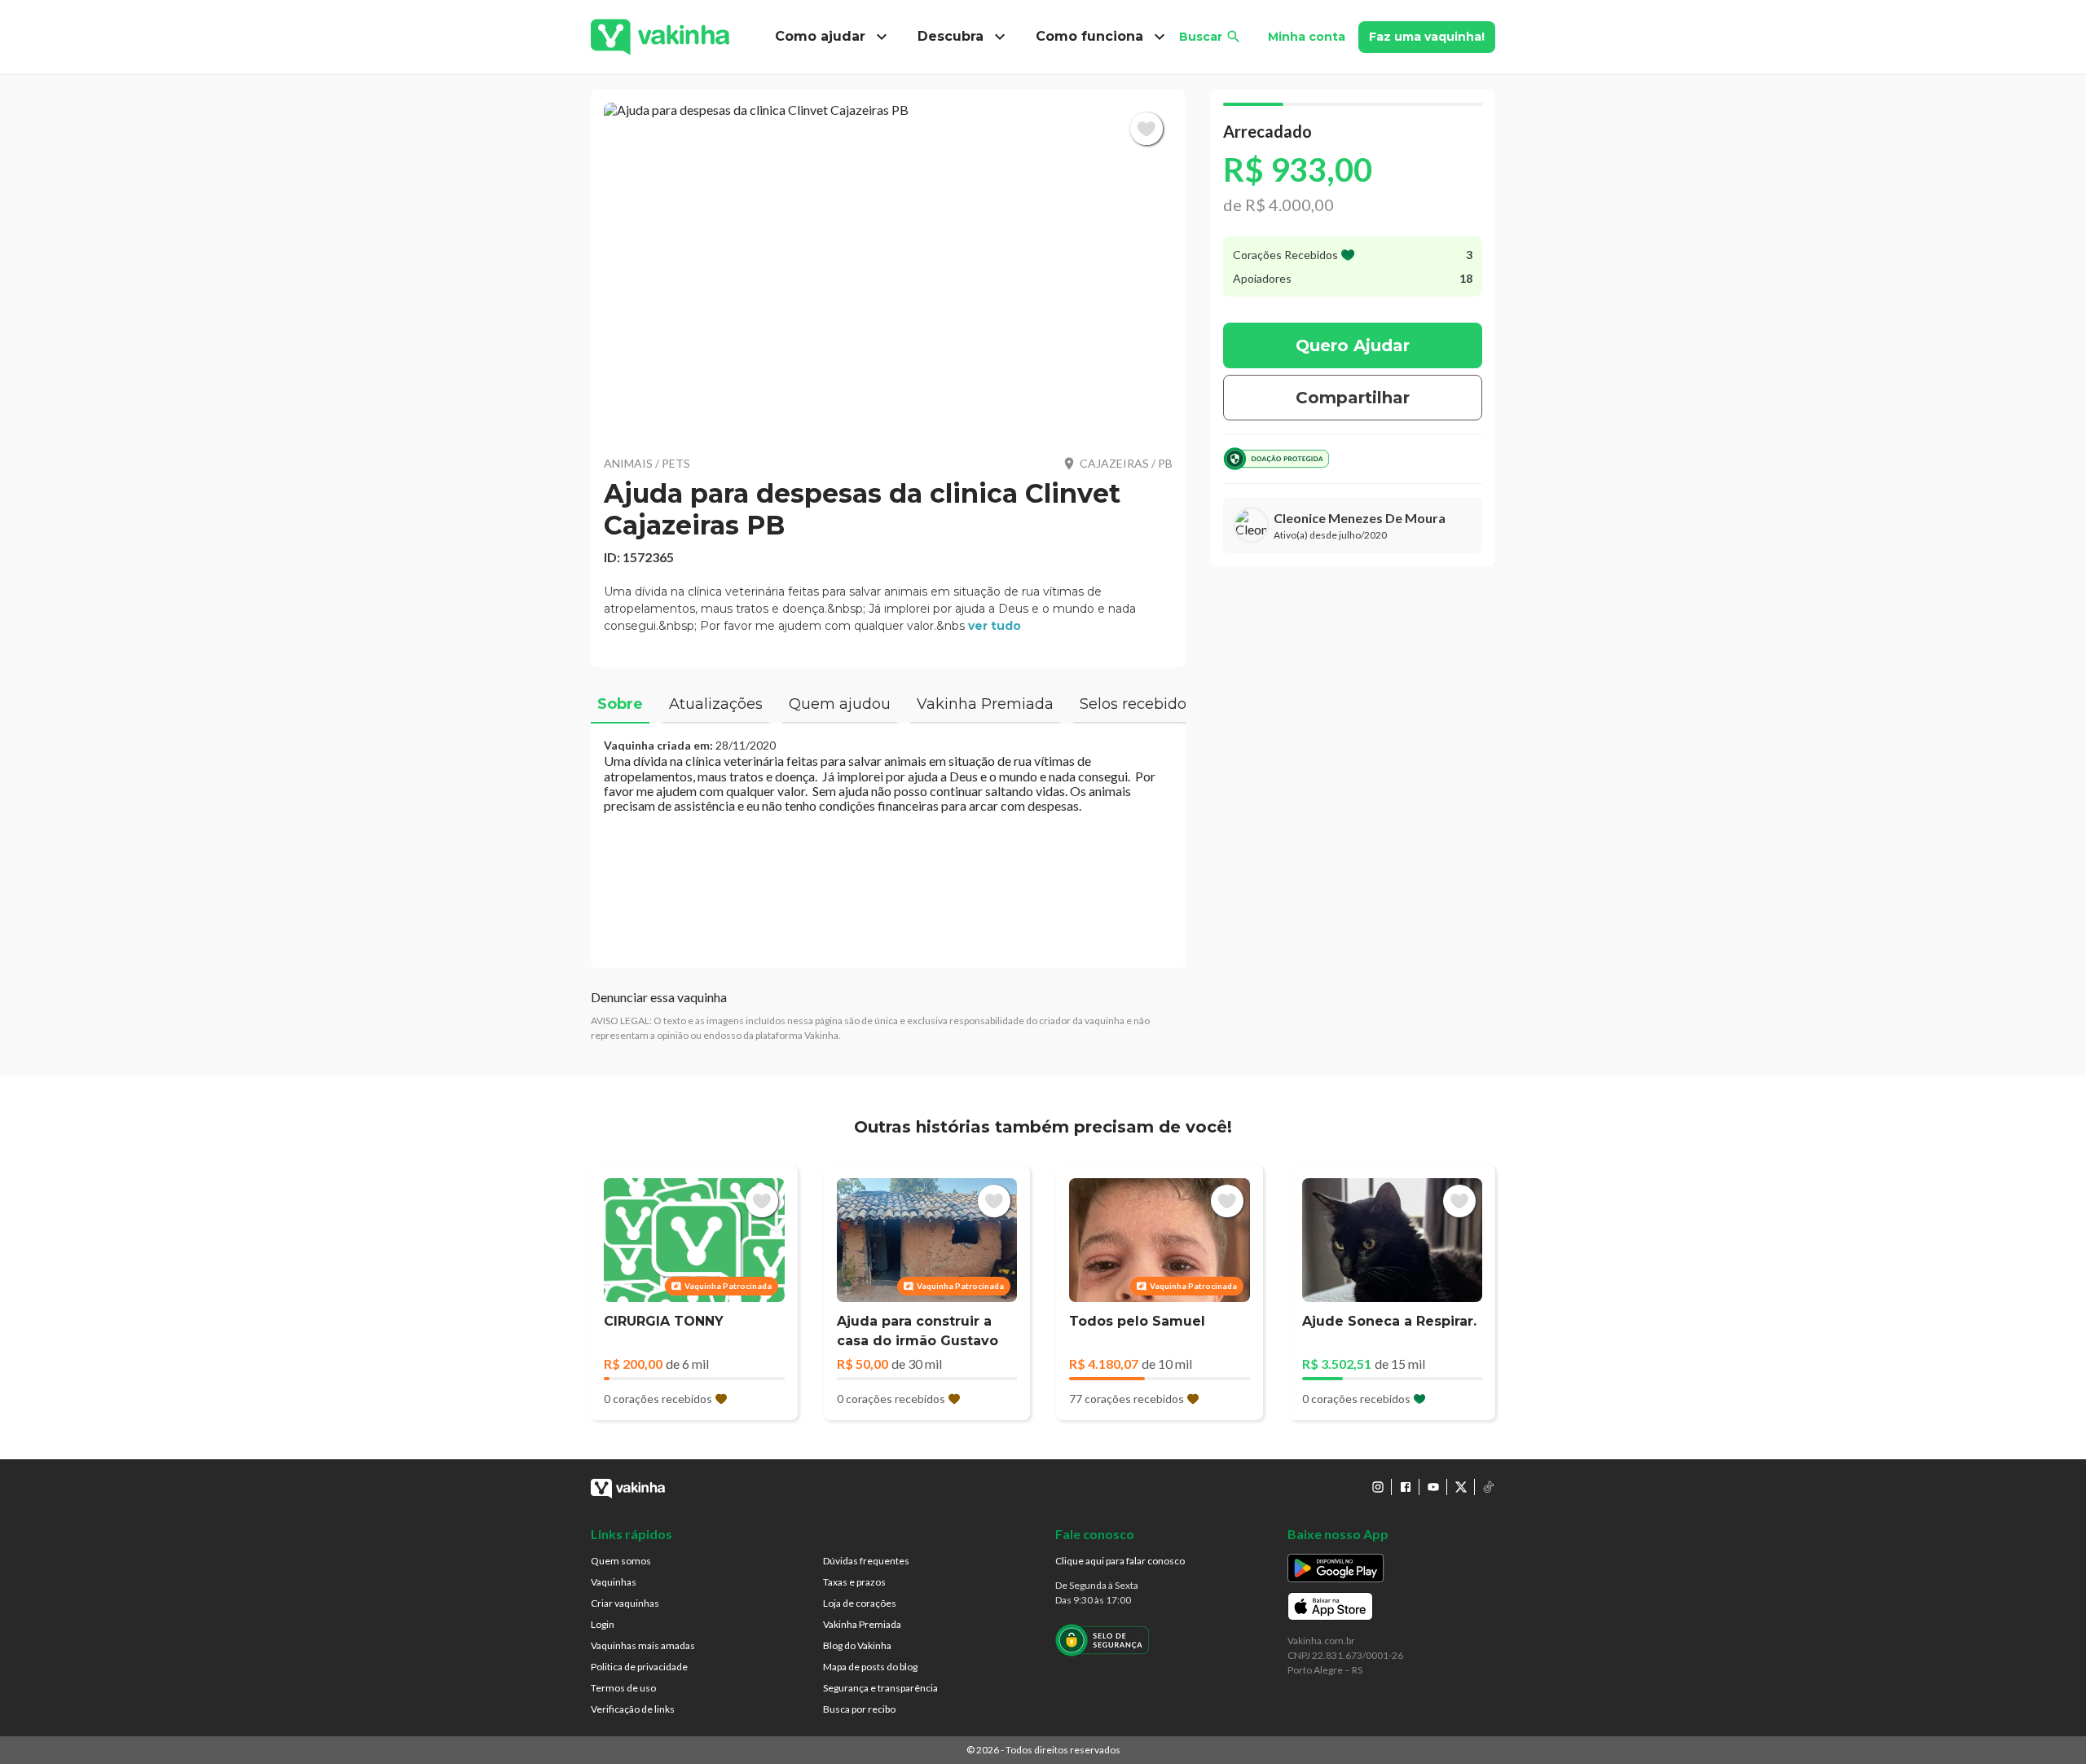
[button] (888, 269)
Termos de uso (623, 1688)
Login (603, 1624)
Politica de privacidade (639, 1667)
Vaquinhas (614, 1582)
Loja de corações (860, 1603)
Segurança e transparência (880, 1688)
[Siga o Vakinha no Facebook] (1406, 1487)
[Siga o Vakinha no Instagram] (1378, 1487)
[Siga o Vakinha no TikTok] (1489, 1487)
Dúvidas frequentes (866, 1561)
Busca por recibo (859, 1709)
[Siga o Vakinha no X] (1461, 1487)
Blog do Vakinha (857, 1645)
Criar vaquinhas (625, 1603)
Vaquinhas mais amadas (643, 1645)
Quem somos (621, 1561)
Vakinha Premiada (862, 1624)
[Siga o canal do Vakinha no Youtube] (1433, 1487)
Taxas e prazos (854, 1582)
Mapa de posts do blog (870, 1667)
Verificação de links (633, 1709)
